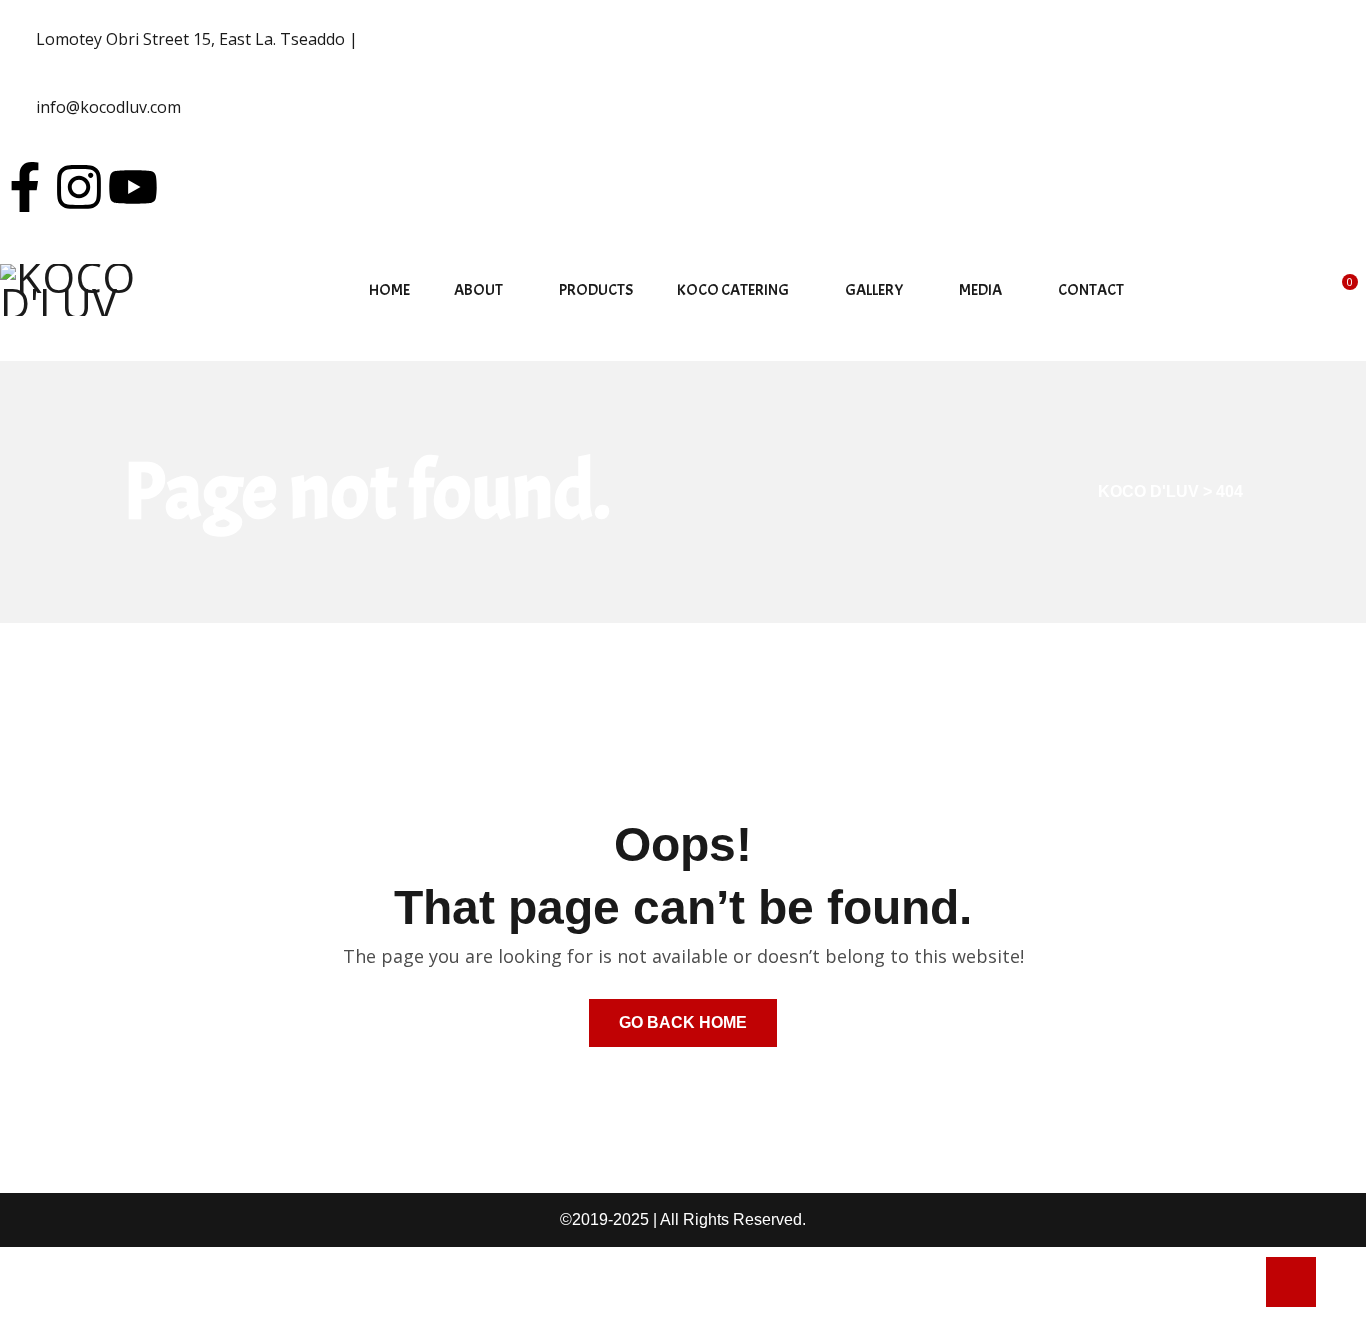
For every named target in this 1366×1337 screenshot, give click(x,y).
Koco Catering (733, 290)
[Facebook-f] (25, 187)
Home (389, 290)
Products (596, 290)
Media (980, 290)
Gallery (874, 290)
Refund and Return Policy (101, 1291)
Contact (1091, 290)
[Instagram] (79, 187)
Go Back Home (683, 1022)
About (478, 290)
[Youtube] (133, 187)
